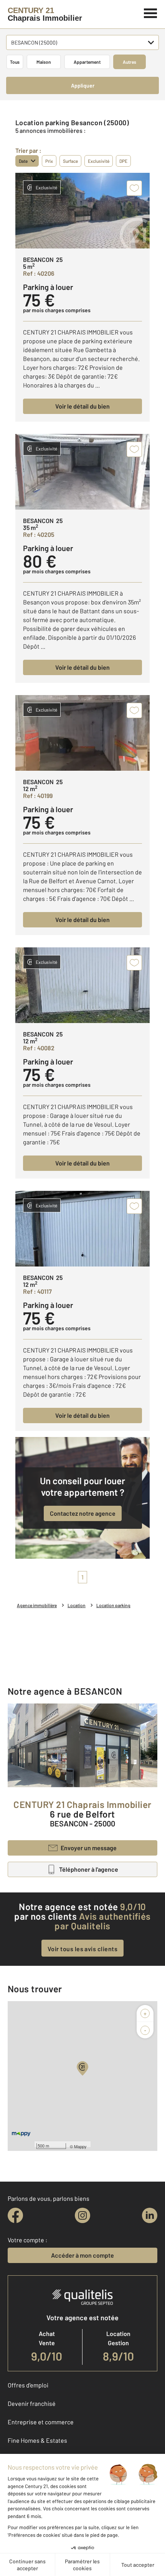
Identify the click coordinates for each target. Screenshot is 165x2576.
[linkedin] (150, 2215)
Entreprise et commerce (41, 2422)
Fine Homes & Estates (37, 2440)
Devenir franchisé (32, 2403)
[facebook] (15, 2215)
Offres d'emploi (28, 2385)
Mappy (80, 2146)
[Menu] (151, 12)
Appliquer (83, 85)
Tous (15, 62)
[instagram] (82, 2215)
